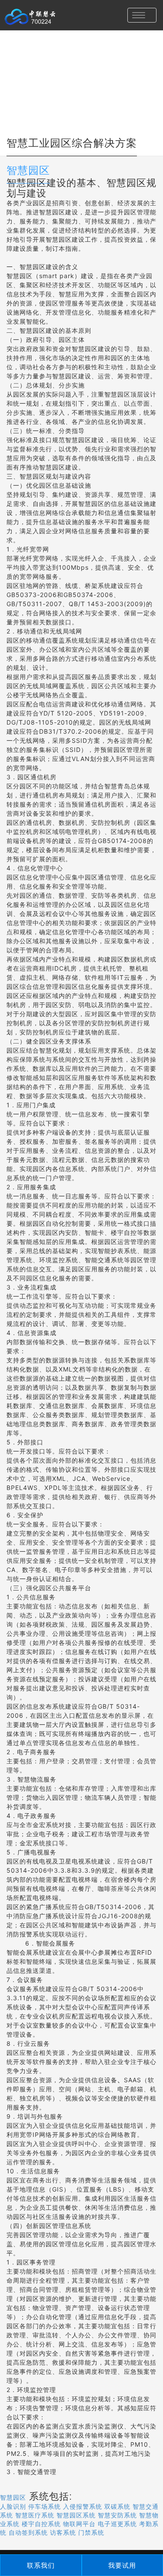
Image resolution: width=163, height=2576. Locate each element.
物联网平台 (79, 2524)
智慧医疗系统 (35, 2515)
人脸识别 (13, 2507)
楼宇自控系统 (41, 2524)
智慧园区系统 (76, 2515)
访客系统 (63, 2533)
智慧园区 (28, 170)
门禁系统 (91, 2533)
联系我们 (41, 2565)
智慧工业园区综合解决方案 (72, 143)
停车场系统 (45, 2507)
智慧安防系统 (117, 2515)
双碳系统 (117, 2507)
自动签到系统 (28, 2533)
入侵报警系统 (83, 2507)
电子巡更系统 (117, 2524)
